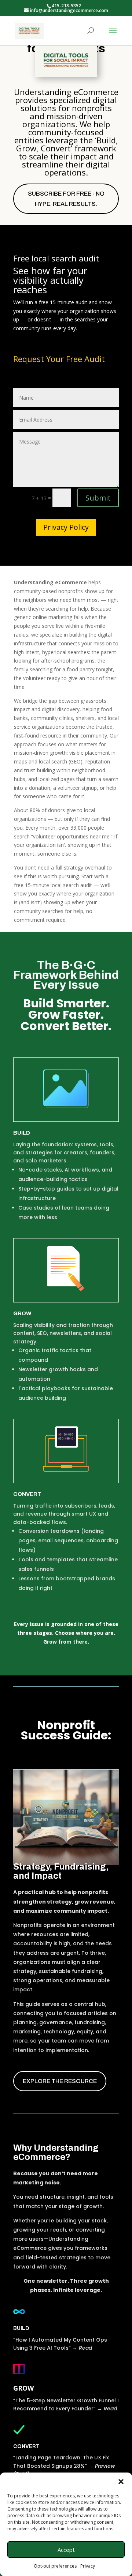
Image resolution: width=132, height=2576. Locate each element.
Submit (98, 498)
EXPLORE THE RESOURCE (60, 2081)
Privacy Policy (66, 527)
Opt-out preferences (55, 2566)
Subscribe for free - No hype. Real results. (66, 199)
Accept (66, 2550)
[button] (121, 2482)
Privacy (88, 2566)
